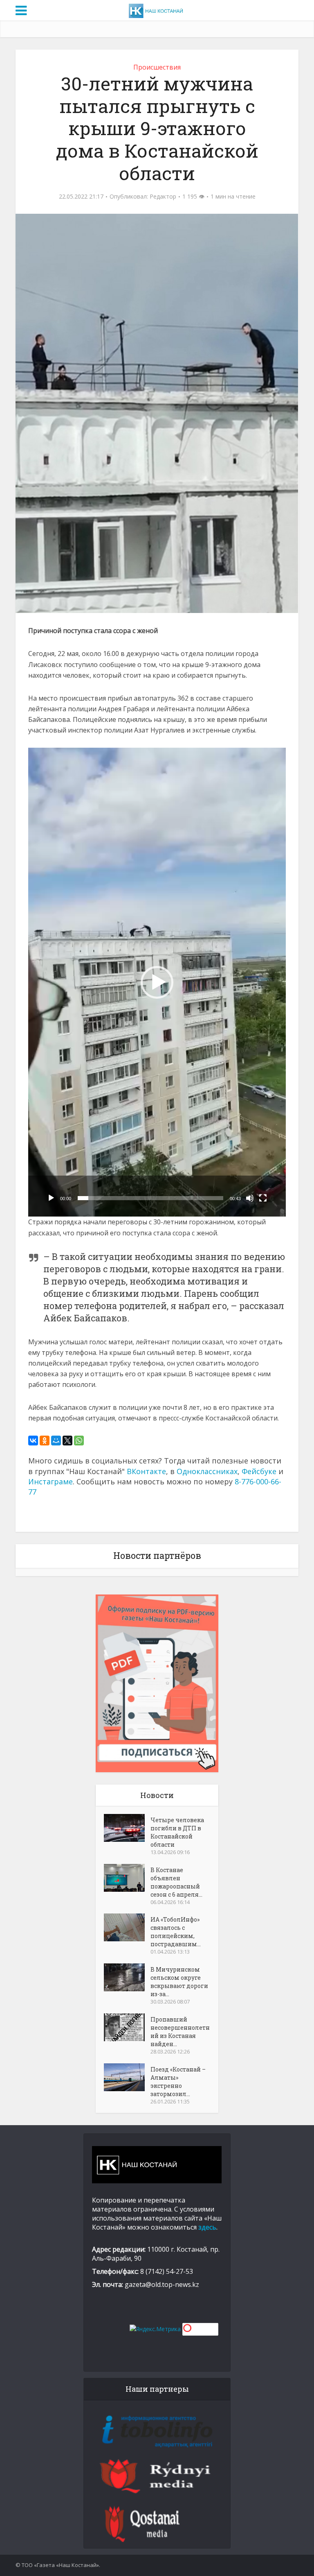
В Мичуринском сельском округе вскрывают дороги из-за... (179, 1982)
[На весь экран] (263, 1198)
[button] (157, 982)
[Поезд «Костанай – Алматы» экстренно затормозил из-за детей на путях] (127, 2077)
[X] (67, 1441)
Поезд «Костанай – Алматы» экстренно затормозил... (178, 2082)
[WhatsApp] (79, 1441)
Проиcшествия (157, 67)
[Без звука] (250, 1198)
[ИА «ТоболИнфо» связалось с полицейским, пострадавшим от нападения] (127, 1927)
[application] (157, 982)
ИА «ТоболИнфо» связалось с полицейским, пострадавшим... (176, 1932)
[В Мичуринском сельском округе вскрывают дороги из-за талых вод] (127, 1977)
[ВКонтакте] (33, 1441)
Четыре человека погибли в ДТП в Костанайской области (177, 1832)
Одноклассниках (207, 1471)
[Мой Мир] (56, 1441)
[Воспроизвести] (51, 1198)
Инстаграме (50, 1481)
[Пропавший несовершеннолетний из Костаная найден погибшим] (127, 2027)
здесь (207, 2227)
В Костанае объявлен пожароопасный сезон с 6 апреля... (176, 1882)
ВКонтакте (146, 1471)
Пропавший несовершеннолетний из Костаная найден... (180, 2032)
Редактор (163, 197)
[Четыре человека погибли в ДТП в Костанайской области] (127, 1828)
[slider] (150, 1198)
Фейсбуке (259, 1471)
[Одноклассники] (45, 1441)
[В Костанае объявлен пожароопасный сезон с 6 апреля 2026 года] (127, 1878)
